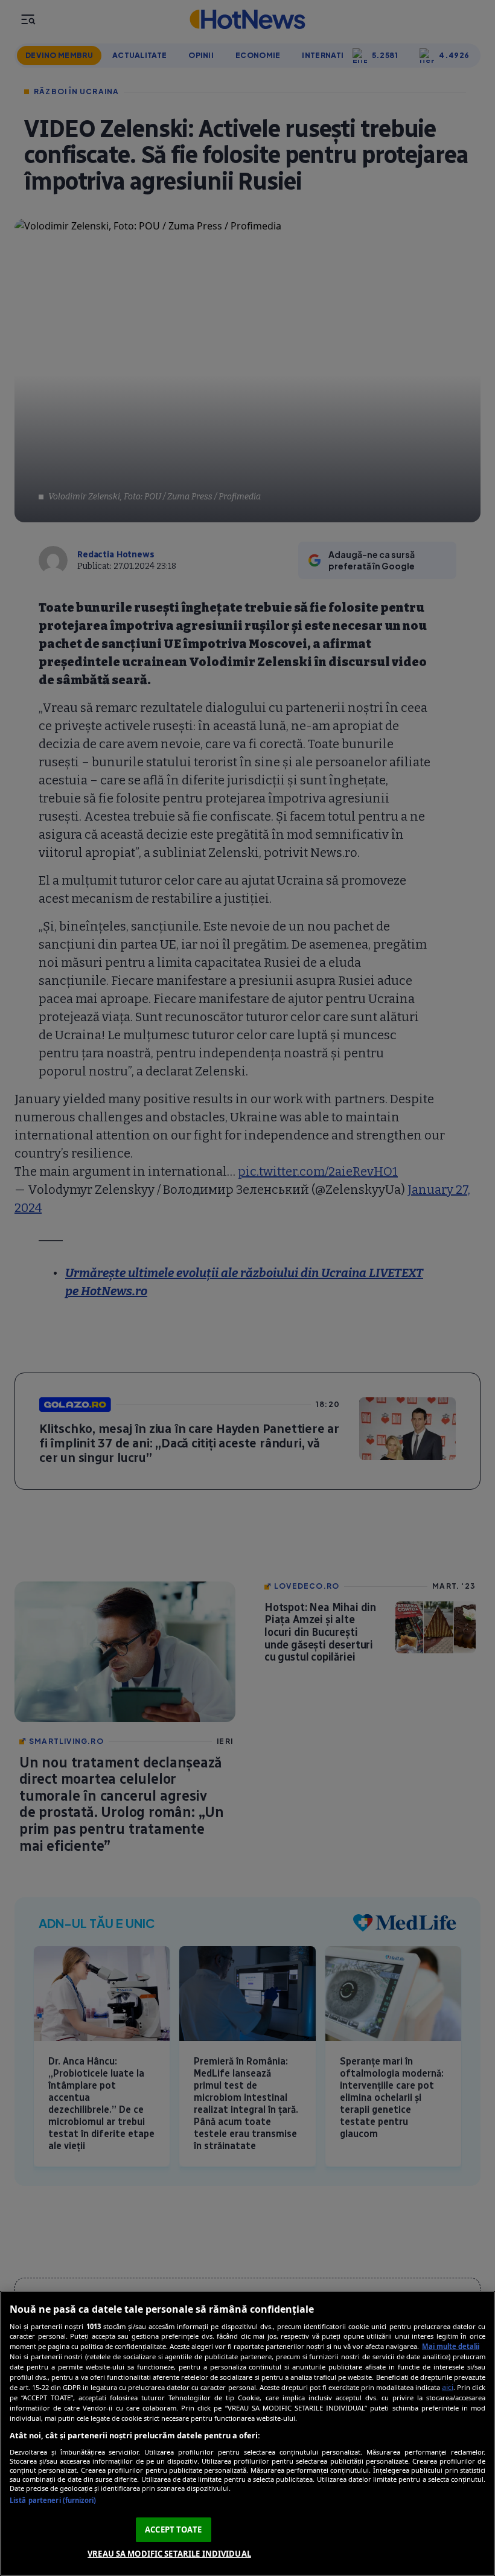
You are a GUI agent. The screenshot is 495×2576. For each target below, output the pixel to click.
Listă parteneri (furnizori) (53, 2500)
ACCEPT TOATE (173, 2530)
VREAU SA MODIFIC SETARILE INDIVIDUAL (169, 2554)
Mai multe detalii (451, 2346)
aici (448, 2387)
